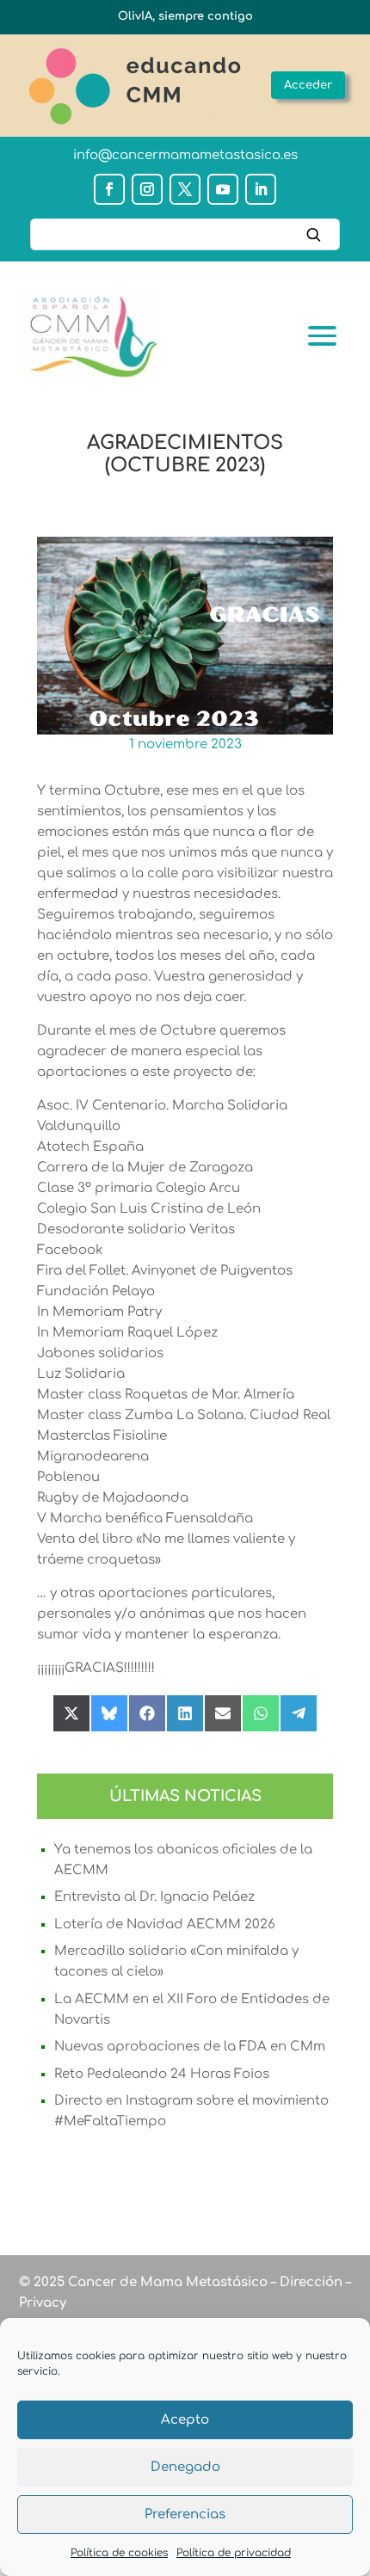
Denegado (185, 2467)
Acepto (185, 2420)
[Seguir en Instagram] (147, 189)
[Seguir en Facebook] (109, 189)
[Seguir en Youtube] (223, 189)
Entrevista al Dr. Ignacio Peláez (154, 1897)
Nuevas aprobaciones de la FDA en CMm (190, 2047)
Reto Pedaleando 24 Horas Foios (162, 2074)
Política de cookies (119, 2553)
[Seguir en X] (185, 189)
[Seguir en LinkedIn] (261, 189)
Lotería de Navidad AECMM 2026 (165, 1924)
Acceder (308, 85)
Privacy (43, 2303)
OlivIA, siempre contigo (185, 16)
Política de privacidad (234, 2553)
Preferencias (185, 2515)
